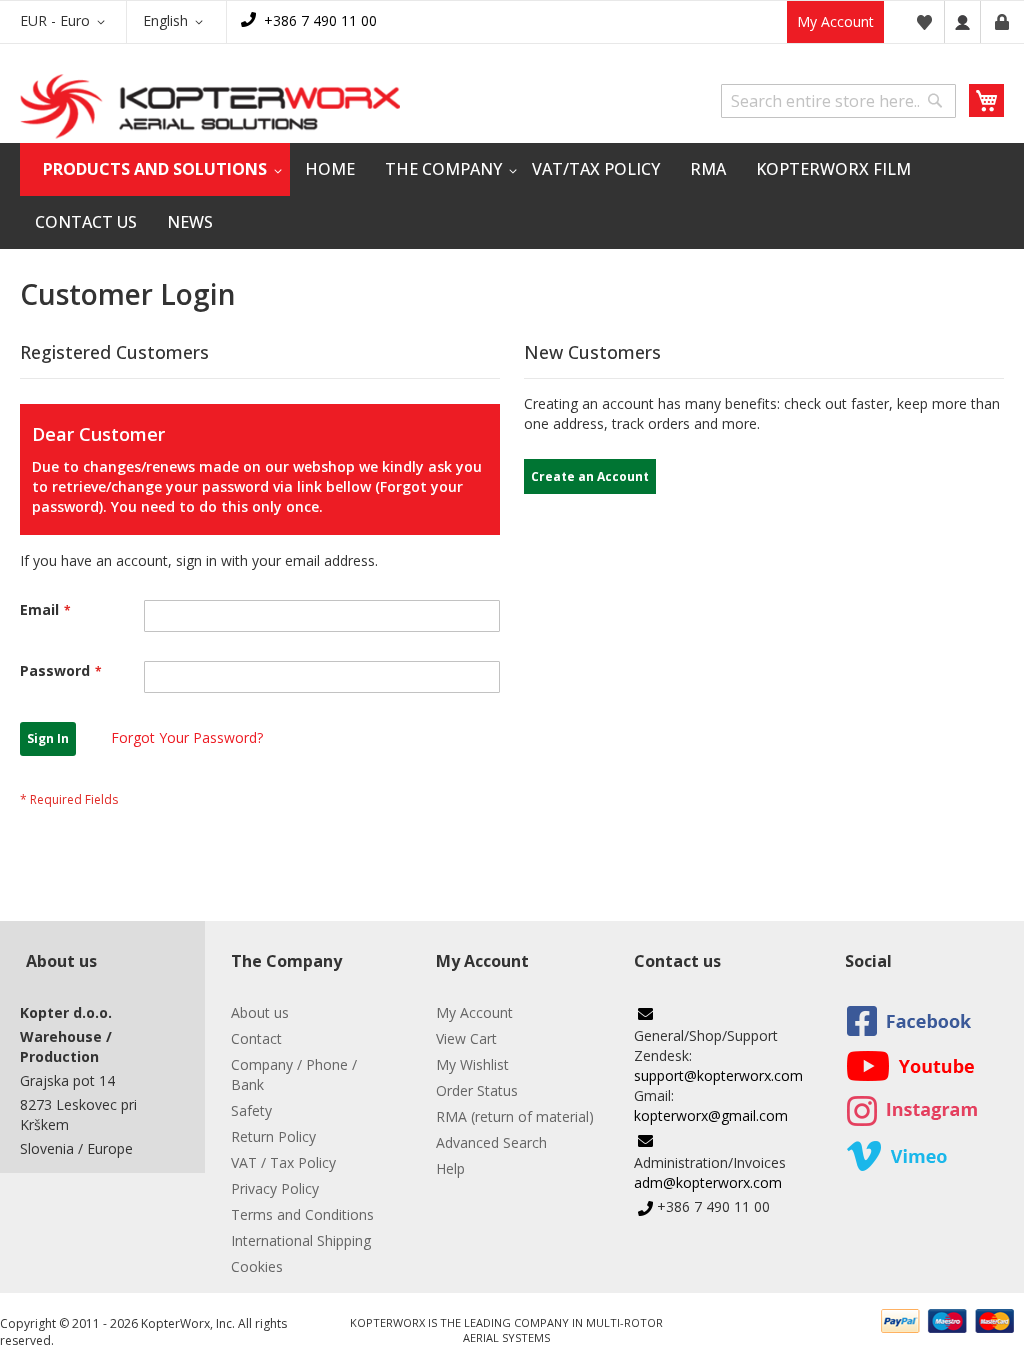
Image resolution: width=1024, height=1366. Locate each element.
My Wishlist (472, 1064)
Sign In (962, 22)
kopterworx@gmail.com (711, 1115)
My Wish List (924, 22)
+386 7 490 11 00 (320, 20)
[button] (66, 22)
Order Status (477, 1090)
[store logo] (210, 106)
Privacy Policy (275, 1188)
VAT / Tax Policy (283, 1162)
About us (260, 1012)
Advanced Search (491, 1142)
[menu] (512, 196)
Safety (251, 1110)
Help (450, 1168)
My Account (835, 21)
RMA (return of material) (515, 1116)
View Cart (466, 1038)
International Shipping (301, 1240)
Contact (256, 1038)
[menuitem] (155, 169)
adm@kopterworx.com (708, 1182)
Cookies (257, 1266)
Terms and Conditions (302, 1214)
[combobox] (838, 101)
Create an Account (1002, 22)
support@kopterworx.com (718, 1075)
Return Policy (273, 1136)
